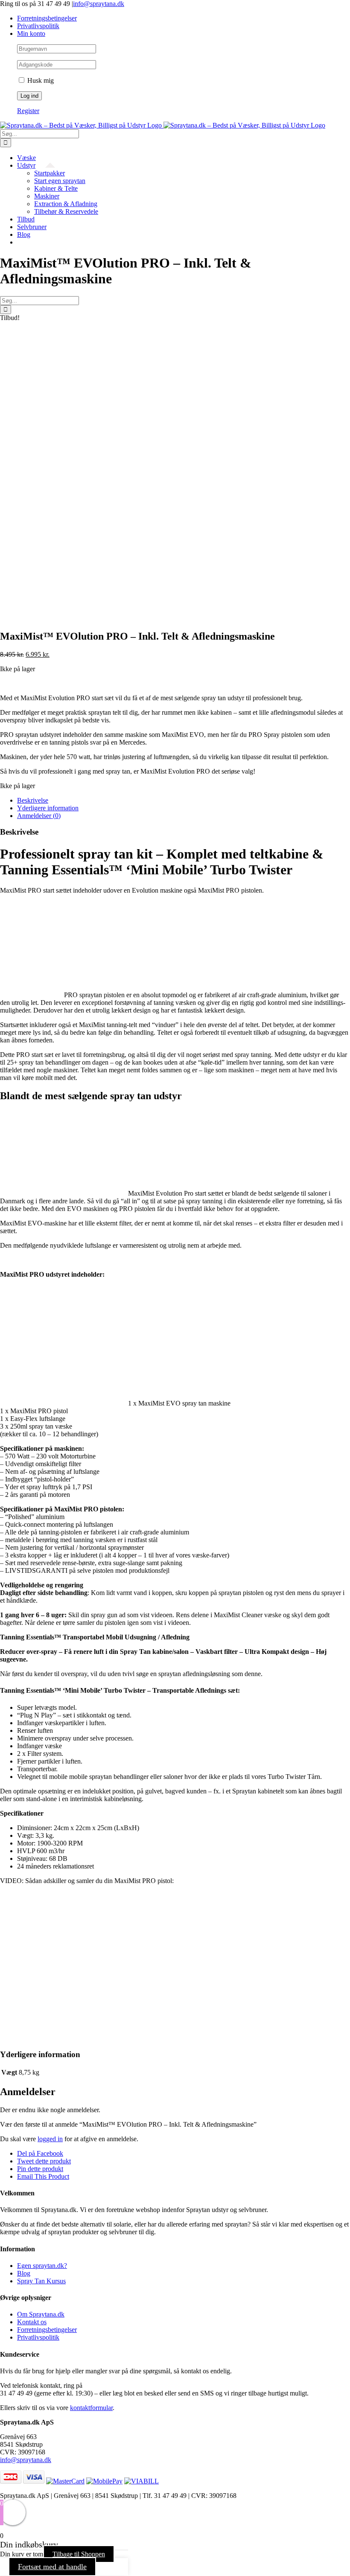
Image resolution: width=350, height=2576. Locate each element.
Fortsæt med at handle (52, 2567)
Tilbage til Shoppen (79, 2554)
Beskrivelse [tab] (33, 800)
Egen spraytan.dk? (42, 2266)
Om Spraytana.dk (41, 2314)
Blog (24, 2273)
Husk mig (40, 80)
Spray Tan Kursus (41, 2281)
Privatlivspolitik (38, 2337)
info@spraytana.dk (99, 4)
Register (28, 111)
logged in (50, 2139)
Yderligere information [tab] (48, 808)
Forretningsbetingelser (47, 2330)
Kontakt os (32, 2322)
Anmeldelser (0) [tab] (39, 816)
